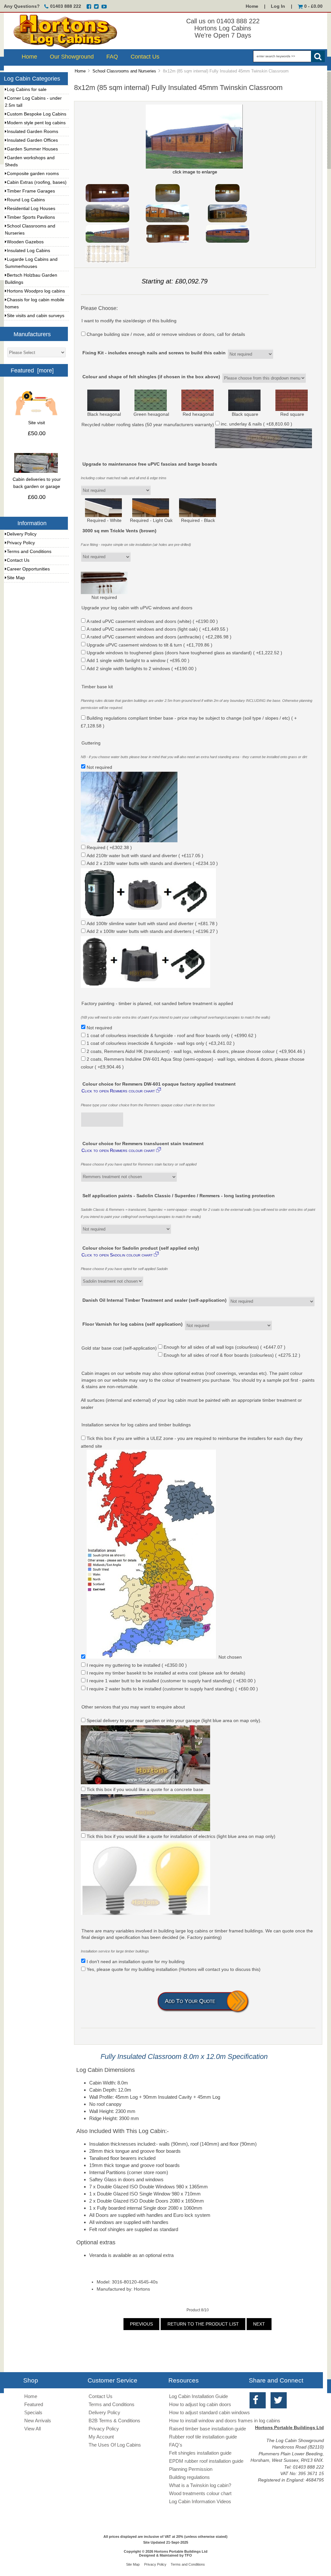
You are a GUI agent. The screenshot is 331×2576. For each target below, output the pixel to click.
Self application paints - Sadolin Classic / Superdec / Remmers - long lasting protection (179, 1196)
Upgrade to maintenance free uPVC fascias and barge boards (150, 464)
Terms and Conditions (29, 552)
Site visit (37, 423)
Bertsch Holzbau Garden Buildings (31, 279)
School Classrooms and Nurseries (124, 71)
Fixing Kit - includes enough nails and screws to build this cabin (154, 353)
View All (32, 2429)
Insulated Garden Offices (32, 140)
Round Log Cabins (26, 200)
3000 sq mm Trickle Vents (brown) (119, 531)
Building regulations (189, 2477)
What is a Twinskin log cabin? (200, 2485)
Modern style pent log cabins (36, 123)
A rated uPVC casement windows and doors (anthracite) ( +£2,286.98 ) (159, 637)
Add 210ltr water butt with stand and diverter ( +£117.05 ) (145, 855)
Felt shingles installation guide (200, 2453)
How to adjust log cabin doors (200, 2404)
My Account (101, 2437)
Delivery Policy (22, 534)
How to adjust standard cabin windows (209, 2412)
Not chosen (230, 1657)
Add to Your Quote (190, 2001)
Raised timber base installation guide (208, 2429)
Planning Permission (191, 2469)
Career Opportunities (28, 569)
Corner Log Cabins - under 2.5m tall (33, 102)
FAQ (112, 57)
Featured (34, 2404)
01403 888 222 (66, 6)
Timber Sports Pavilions (31, 217)
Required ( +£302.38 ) (109, 848)
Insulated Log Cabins (28, 251)
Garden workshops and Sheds (30, 161)
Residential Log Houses (31, 209)
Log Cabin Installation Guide (198, 2396)
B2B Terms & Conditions (114, 2421)
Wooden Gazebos (25, 242)
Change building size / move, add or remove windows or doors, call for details (166, 334)
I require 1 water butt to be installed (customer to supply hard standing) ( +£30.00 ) (171, 1681)
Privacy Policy (21, 543)
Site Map (16, 578)
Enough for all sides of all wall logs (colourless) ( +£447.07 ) (224, 1347)
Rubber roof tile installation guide (203, 2437)
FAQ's (176, 2445)
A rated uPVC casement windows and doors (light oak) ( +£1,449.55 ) (157, 629)
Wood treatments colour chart (200, 2493)
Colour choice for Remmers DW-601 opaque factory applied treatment (159, 1084)
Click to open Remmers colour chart (122, 1090)
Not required (99, 1028)
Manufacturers (32, 334)
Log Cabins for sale (27, 89)
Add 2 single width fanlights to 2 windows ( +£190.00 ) (142, 668)
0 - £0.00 (313, 6)
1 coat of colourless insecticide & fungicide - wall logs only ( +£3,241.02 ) (161, 1043)
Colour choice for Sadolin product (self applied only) (141, 1248)
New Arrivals (38, 2421)
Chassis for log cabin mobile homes (35, 303)
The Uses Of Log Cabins (115, 2445)
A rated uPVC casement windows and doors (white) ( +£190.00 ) (152, 621)
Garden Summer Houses (32, 149)
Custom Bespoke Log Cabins (37, 114)
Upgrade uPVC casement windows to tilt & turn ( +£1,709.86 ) (149, 645)
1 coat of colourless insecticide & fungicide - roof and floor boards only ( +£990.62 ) (171, 1036)
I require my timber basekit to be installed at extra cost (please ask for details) (166, 1673)
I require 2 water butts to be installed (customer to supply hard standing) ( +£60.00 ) (172, 1689)
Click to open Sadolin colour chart (121, 1255)
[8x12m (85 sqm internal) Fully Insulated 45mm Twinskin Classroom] (107, 201)
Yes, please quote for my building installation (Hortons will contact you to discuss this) (174, 1969)
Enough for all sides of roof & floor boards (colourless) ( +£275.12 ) (232, 1355)
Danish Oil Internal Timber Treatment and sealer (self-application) (155, 1300)
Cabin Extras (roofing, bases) (37, 182)
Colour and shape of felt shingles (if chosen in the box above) (151, 377)
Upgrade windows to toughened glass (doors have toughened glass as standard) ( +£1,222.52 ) (184, 653)
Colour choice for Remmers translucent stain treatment (143, 1144)
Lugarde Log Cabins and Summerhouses (31, 263)
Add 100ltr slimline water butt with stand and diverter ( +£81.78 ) (152, 923)
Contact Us (145, 57)
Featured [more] (32, 370)
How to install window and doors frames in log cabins (225, 2421)
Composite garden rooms (33, 174)
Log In (278, 6)
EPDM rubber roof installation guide (206, 2461)
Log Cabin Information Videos (200, 2501)
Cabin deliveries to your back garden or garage (37, 483)
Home (252, 6)
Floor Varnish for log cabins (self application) (133, 1324)
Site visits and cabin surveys (36, 316)
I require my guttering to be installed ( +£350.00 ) (137, 1665)
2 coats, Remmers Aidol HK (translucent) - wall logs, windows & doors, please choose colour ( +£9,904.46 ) (196, 1051)
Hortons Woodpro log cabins (36, 291)
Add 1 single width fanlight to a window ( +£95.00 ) (138, 661)
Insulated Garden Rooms (32, 132)
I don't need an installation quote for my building (136, 1961)
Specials (33, 2412)
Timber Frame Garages (31, 191)
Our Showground (72, 57)
